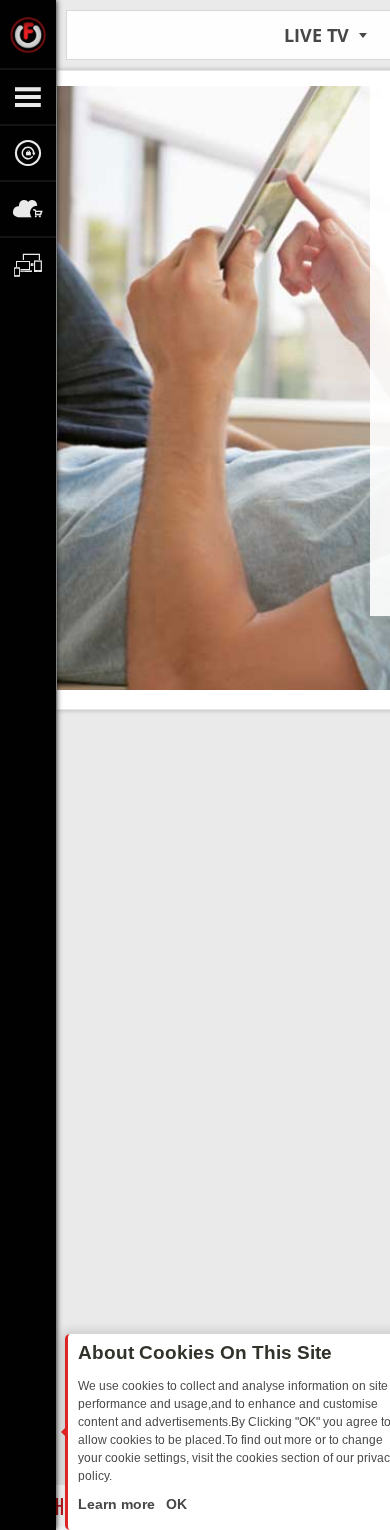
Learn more (118, 1504)
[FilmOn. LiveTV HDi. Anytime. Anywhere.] (28, 34)
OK (174, 1504)
